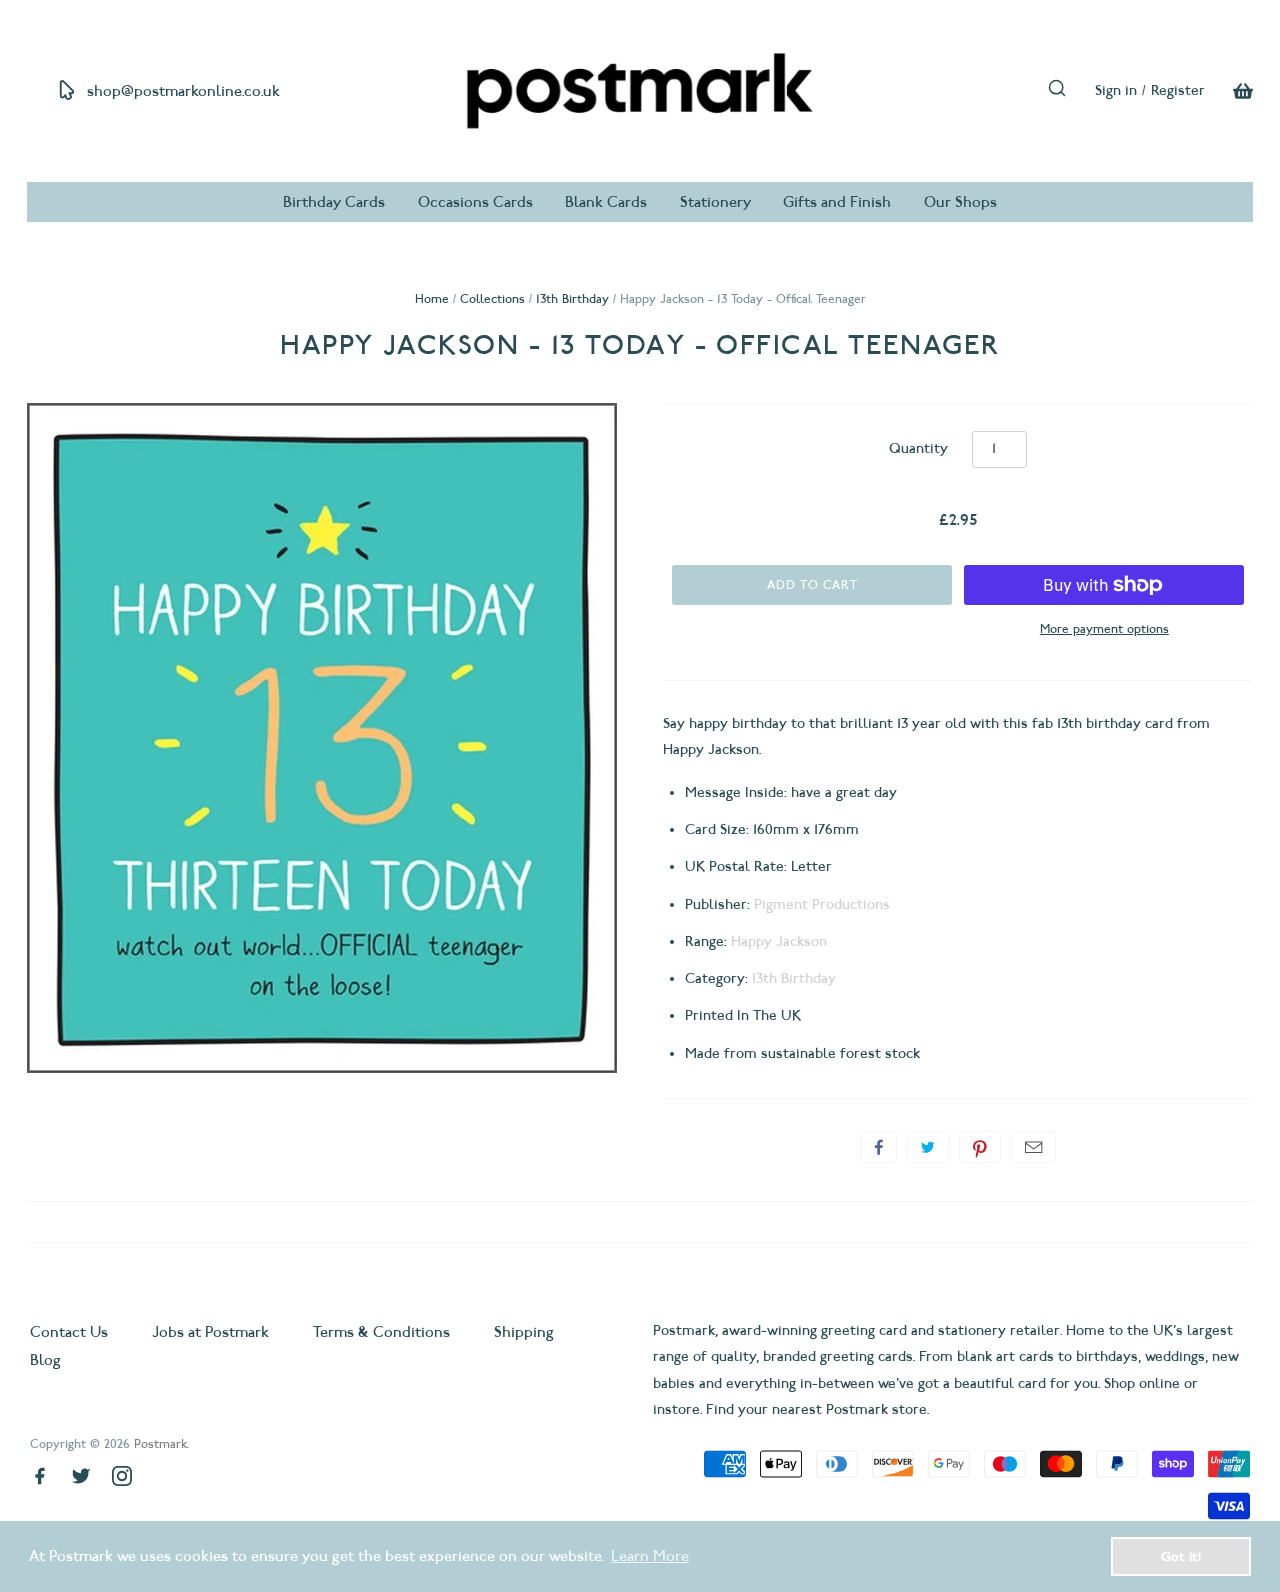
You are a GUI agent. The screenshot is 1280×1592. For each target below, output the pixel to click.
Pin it (980, 1147)
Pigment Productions (822, 904)
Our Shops (960, 202)
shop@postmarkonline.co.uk (183, 91)
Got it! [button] (1181, 1556)
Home (432, 298)
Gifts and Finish (837, 202)
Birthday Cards (334, 202)
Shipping (524, 1332)
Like (879, 1147)
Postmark (160, 1443)
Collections (492, 298)
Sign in (1116, 90)
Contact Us (71, 1332)
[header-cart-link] (1229, 91)
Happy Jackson (779, 941)
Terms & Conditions (381, 1332)
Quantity (918, 448)
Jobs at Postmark (210, 1332)
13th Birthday (572, 298)
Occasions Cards (475, 202)
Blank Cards (606, 202)
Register (1178, 90)
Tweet (928, 1147)
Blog (45, 1360)
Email (1033, 1147)
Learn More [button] (650, 1556)
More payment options (1104, 628)
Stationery (715, 202)
